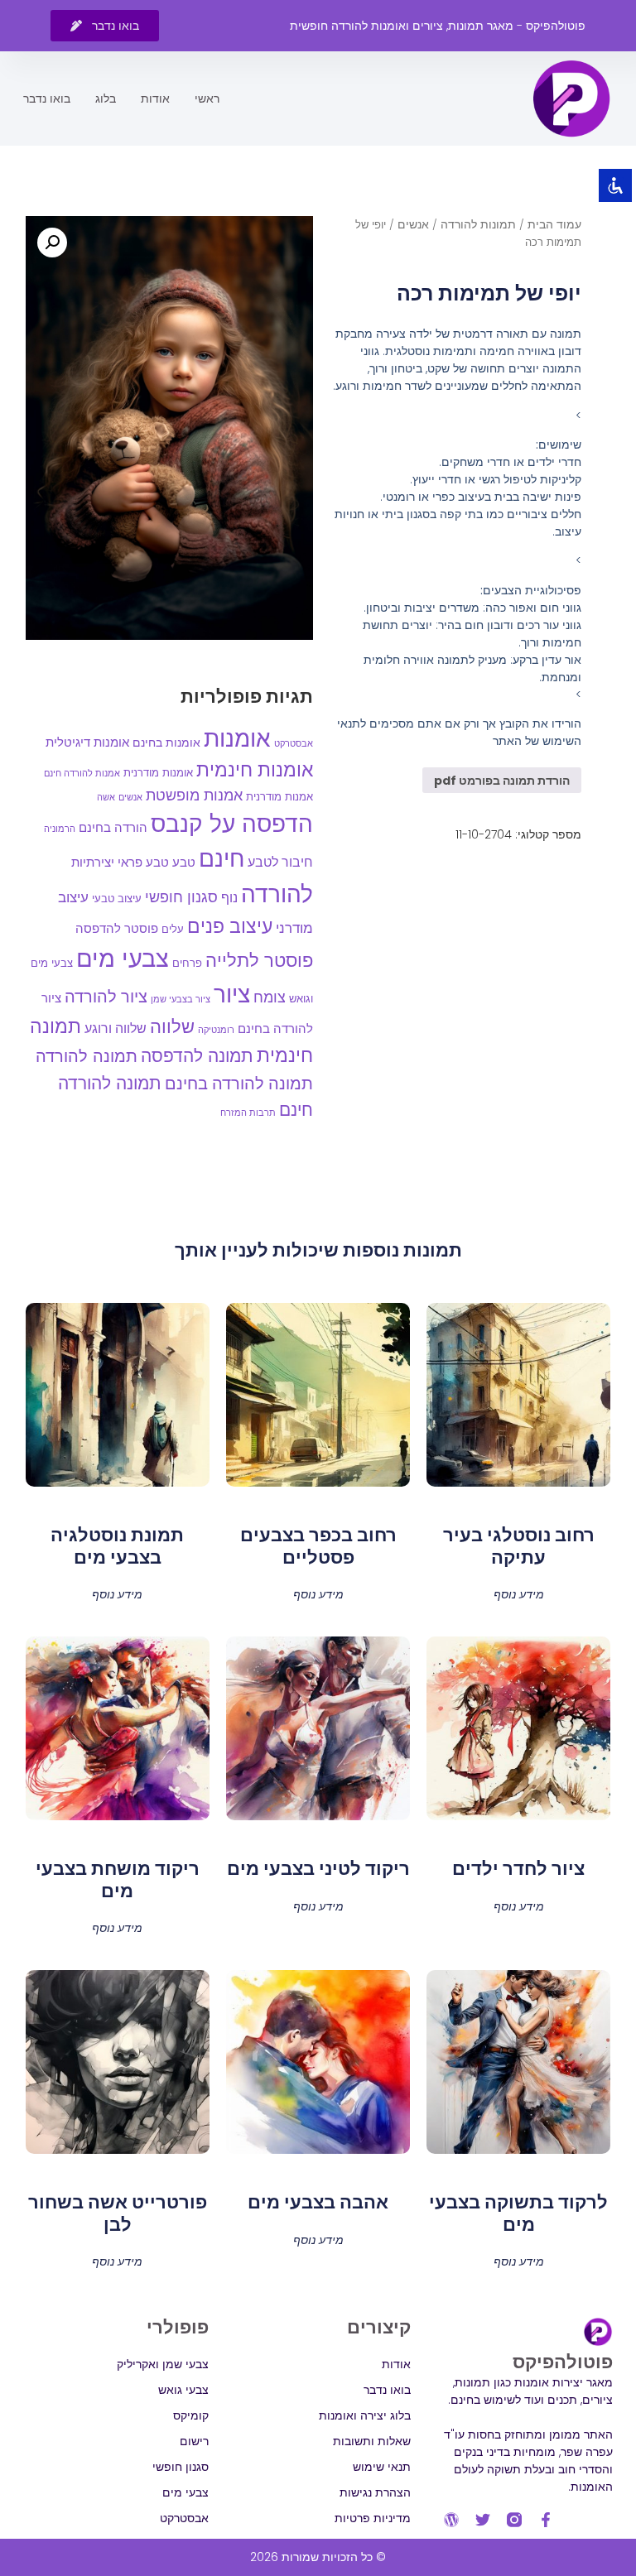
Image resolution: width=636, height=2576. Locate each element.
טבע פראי (143, 862)
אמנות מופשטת (194, 795)
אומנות (237, 738)
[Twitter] (483, 2520)
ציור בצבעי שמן (181, 999)
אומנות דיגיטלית (87, 743)
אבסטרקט (294, 743)
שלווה (172, 1027)
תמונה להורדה (87, 1056)
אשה (106, 797)
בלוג (106, 99)
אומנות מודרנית (158, 773)
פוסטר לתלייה (259, 961)
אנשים (413, 224)
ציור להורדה (106, 997)
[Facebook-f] (546, 2520)
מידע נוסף (519, 1593)
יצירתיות (93, 862)
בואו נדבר (47, 99)
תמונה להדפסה (197, 1056)
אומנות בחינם (166, 743)
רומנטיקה (216, 1030)
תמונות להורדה (478, 224)
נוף (229, 898)
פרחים (187, 963)
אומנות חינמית (255, 770)
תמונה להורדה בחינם (239, 1084)
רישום (194, 2441)
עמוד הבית (554, 224)
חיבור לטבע (280, 862)
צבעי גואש (183, 2390)
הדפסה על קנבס (232, 824)
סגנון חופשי (181, 897)
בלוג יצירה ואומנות (365, 2415)
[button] (52, 243)
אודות (155, 99)
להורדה (277, 894)
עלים (173, 929)
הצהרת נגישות (375, 2492)
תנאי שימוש (382, 2467)
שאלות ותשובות (372, 2441)
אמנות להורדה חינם (82, 773)
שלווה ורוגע (116, 1028)
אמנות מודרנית (279, 797)
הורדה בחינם (113, 827)
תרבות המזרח (248, 1113)
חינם (222, 858)
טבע (184, 862)
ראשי (207, 99)
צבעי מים (123, 958)
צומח (270, 997)
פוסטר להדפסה (117, 928)
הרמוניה (60, 829)
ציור (232, 994)
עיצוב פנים (230, 926)
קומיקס (191, 2415)
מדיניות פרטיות (373, 2518)
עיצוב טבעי (117, 899)
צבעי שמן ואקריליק (163, 2364)
